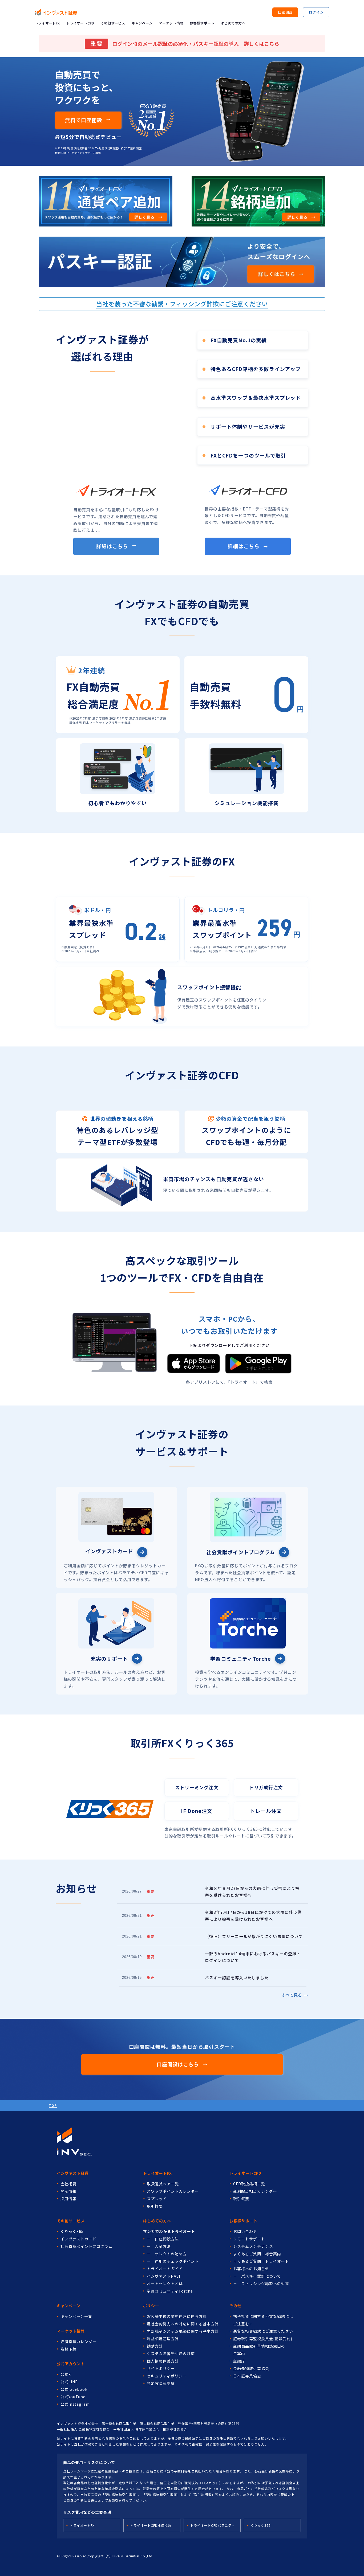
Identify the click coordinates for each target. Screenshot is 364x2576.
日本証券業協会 (247, 2376)
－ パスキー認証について (257, 2276)
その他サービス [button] (113, 23)
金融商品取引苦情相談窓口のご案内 (259, 2350)
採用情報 (68, 2199)
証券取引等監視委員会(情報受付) (263, 2339)
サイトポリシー (161, 2368)
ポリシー (151, 2306)
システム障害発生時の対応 (171, 2354)
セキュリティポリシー (167, 2376)
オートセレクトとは (165, 2284)
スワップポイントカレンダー (173, 2191)
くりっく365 (72, 2231)
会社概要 (68, 2184)
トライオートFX (47, 23)
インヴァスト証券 (73, 2173)
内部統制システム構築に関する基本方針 (183, 2331)
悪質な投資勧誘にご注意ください (263, 2331)
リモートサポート (249, 2239)
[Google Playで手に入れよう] (258, 1363)
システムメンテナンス (253, 2246)
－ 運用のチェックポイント (173, 2261)
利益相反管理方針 (163, 2339)
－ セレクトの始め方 (167, 2254)
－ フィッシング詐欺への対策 (261, 2284)
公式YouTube (73, 2397)
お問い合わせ (245, 2231)
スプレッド (157, 2199)
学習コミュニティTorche (170, 2291)
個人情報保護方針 (163, 2361)
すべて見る (295, 1995)
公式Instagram (75, 2404)
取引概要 (155, 2206)
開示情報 (68, 2191)
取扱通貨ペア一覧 (163, 2184)
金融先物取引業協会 (251, 2368)
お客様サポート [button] (202, 23)
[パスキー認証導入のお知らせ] (182, 262)
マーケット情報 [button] (171, 23)
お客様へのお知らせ (251, 2269)
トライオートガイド (165, 2269)
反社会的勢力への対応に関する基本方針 (183, 2324)
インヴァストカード (78, 2239)
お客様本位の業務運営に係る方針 (177, 2316)
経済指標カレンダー (78, 2342)
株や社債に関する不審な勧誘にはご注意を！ (263, 2320)
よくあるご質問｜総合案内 (257, 2254)
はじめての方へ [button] (233, 23)
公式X (66, 2374)
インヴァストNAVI (163, 2276)
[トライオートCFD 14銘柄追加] (259, 201)
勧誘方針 (155, 2346)
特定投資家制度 (161, 2383)
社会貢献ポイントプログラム (86, 2246)
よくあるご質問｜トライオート (261, 2261)
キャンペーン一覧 (76, 2316)
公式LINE (69, 2382)
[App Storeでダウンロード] (194, 1364)
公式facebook (74, 2389)
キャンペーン (142, 23)
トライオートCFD (80, 23)
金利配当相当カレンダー (255, 2191)
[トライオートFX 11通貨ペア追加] (106, 201)
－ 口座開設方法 (163, 2239)
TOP (53, 2105)
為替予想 (68, 2349)
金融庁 (239, 2361)
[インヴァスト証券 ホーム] (56, 12)
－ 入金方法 (159, 2246)
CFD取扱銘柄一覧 (249, 2184)
